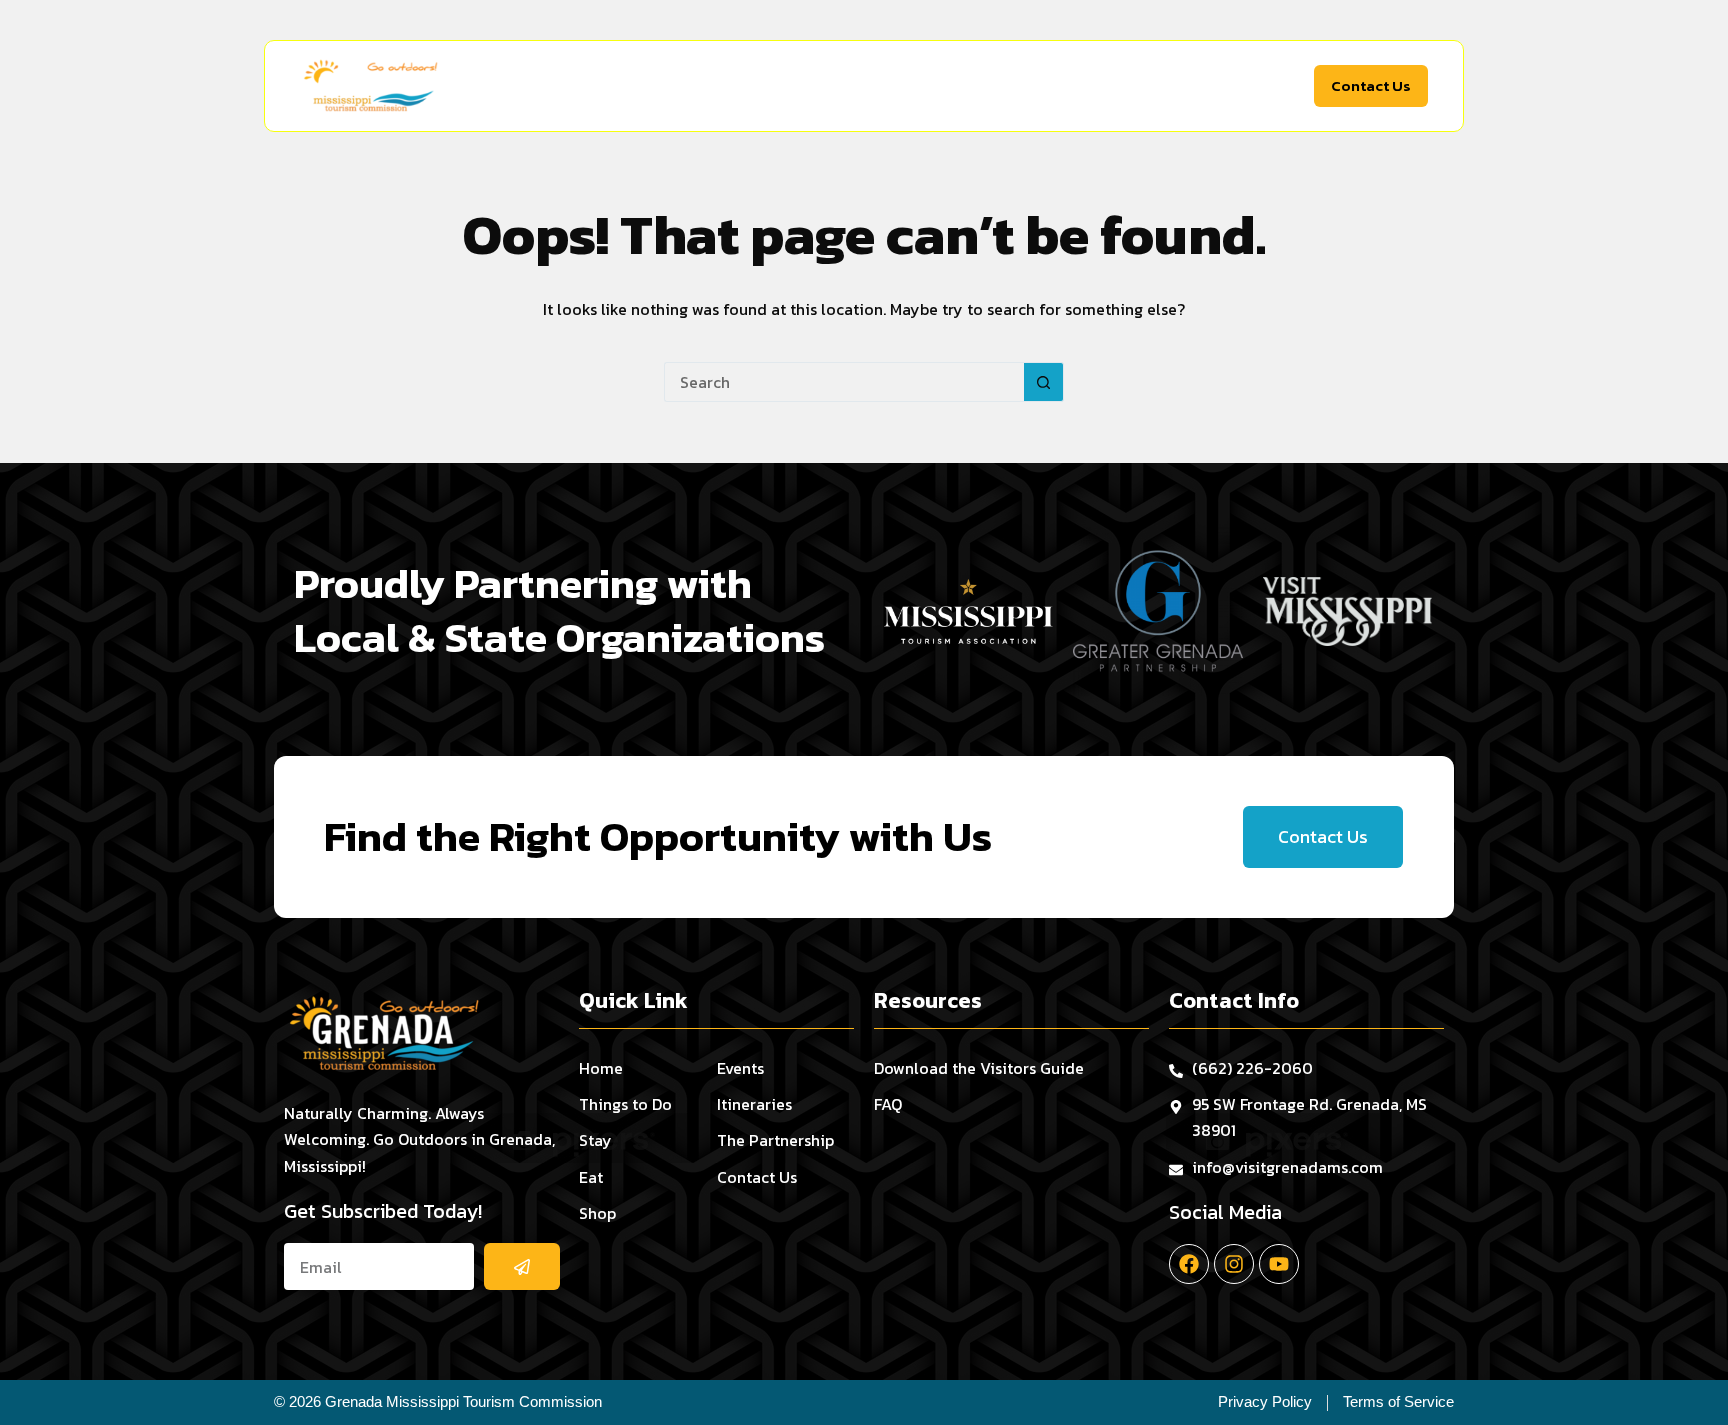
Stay (796, 86)
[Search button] (1044, 382)
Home (584, 86)
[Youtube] (1279, 1264)
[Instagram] (1234, 1264)
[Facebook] (1189, 1264)
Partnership (1246, 86)
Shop (954, 86)
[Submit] (522, 1266)
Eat (875, 86)
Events (1045, 86)
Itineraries (1136, 86)
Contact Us (1371, 85)
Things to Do (683, 86)
